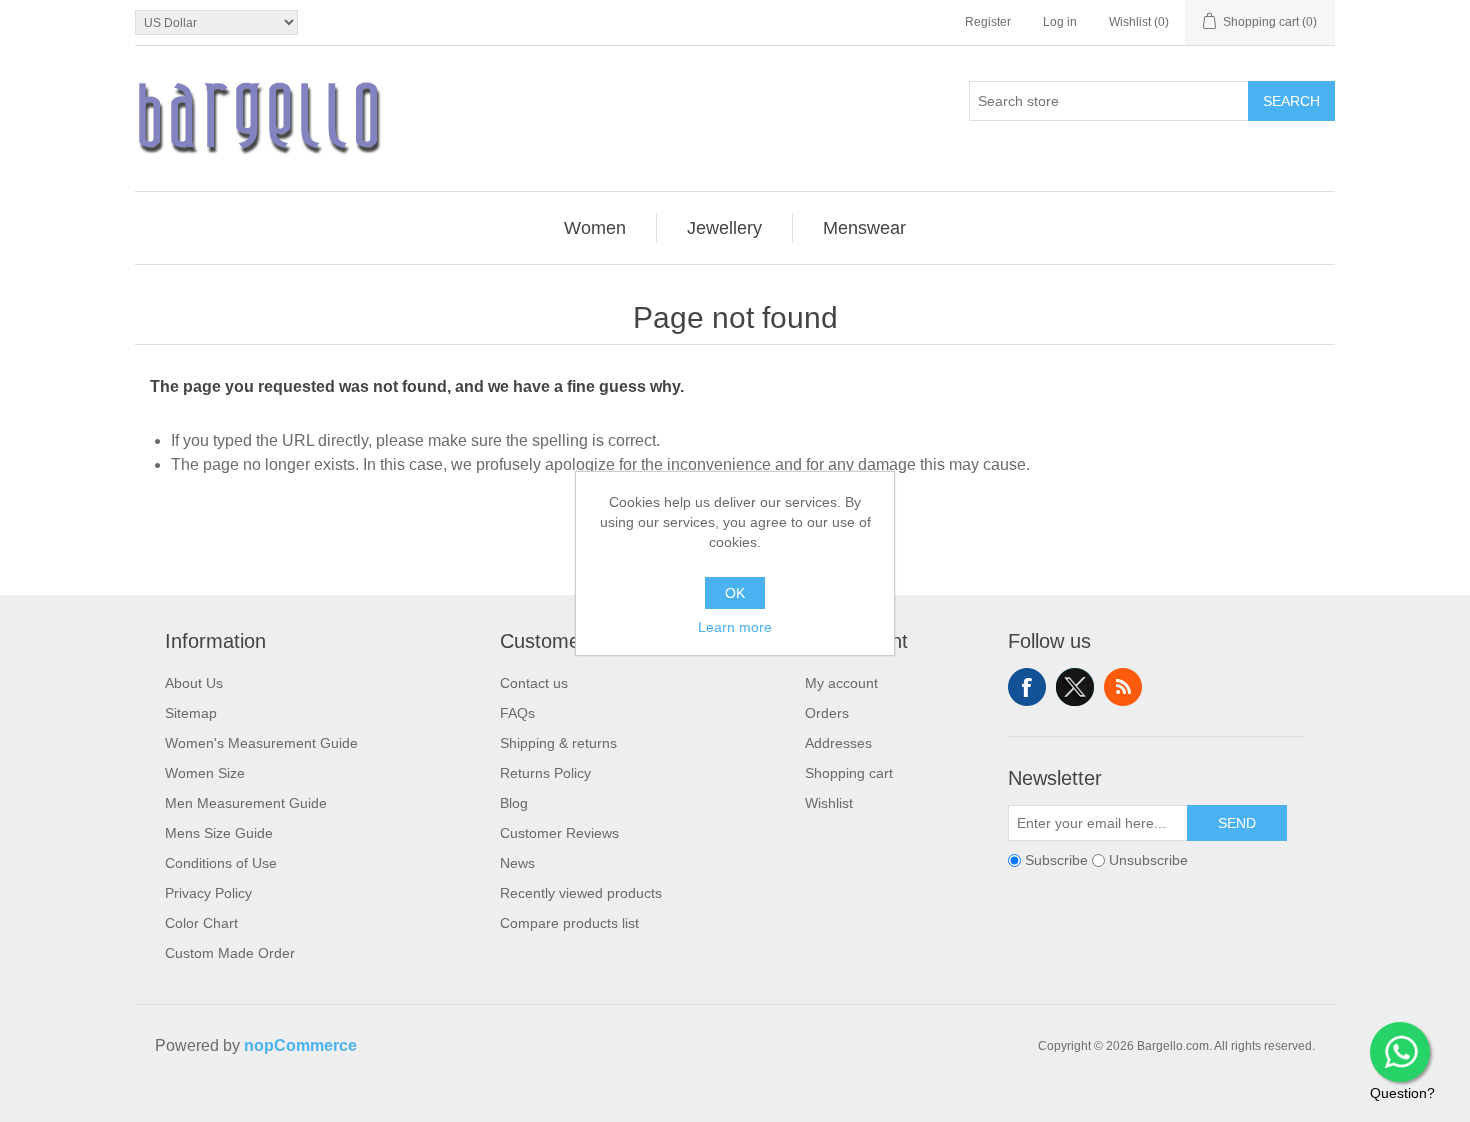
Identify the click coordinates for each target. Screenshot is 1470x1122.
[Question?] (1400, 1052)
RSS (1123, 687)
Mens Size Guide (219, 833)
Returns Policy (545, 773)
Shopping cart (849, 773)
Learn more (735, 627)
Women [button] (595, 228)
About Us (194, 683)
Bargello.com (704, 1104)
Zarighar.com (807, 1104)
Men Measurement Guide (246, 803)
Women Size (205, 773)
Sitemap (191, 713)
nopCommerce (300, 1045)
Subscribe (1056, 860)
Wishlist (829, 803)
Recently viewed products (581, 893)
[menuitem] (595, 228)
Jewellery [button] (724, 228)
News (517, 863)
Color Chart (201, 923)
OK (735, 593)
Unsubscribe (1148, 860)
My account (841, 683)
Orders (827, 713)
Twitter (1075, 687)
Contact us (534, 683)
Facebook (1027, 687)
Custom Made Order (230, 953)
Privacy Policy (208, 893)
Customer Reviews (559, 833)
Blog (514, 803)
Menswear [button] (864, 228)
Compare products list (569, 923)
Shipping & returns (558, 743)
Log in (1060, 22)
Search (1291, 101)
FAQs (517, 713)
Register (988, 22)
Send (1237, 823)
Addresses (838, 743)
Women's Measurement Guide (261, 743)
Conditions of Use (221, 863)
